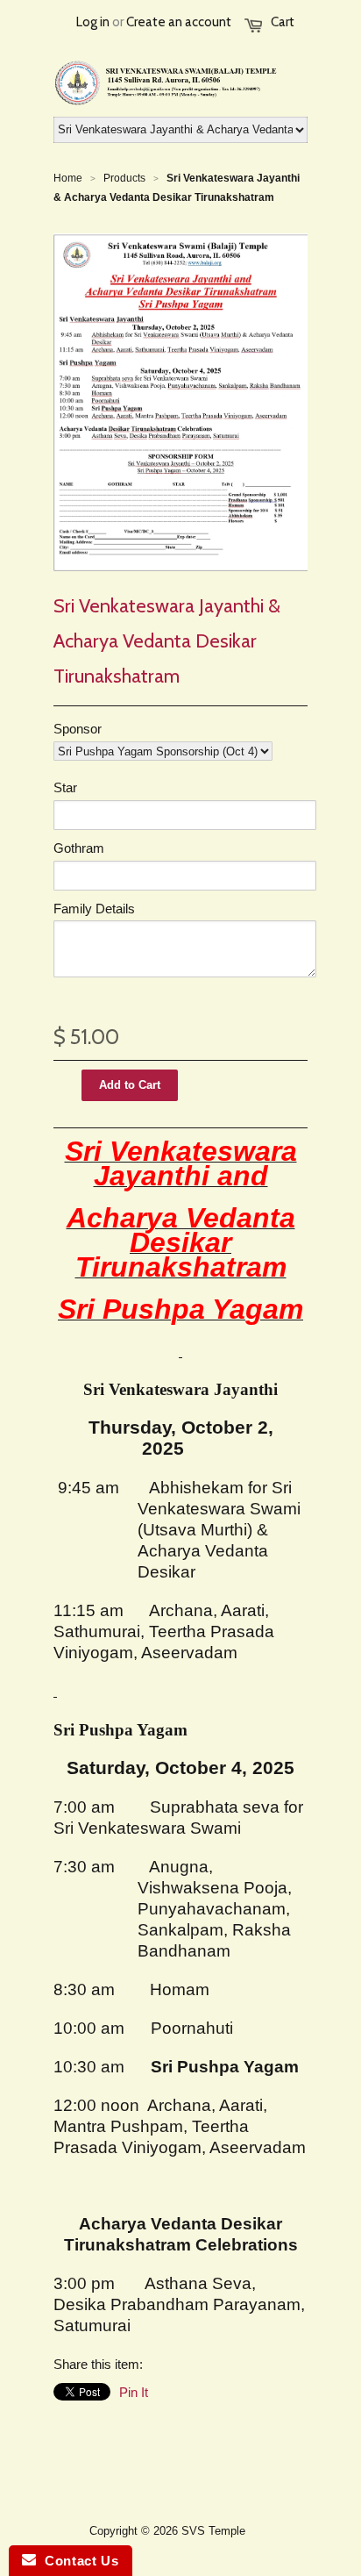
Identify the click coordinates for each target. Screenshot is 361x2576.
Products (124, 178)
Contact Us (77, 2561)
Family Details (94, 909)
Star (65, 787)
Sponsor (78, 729)
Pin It (134, 2392)
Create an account (179, 22)
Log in (93, 22)
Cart (283, 22)
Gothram (79, 848)
